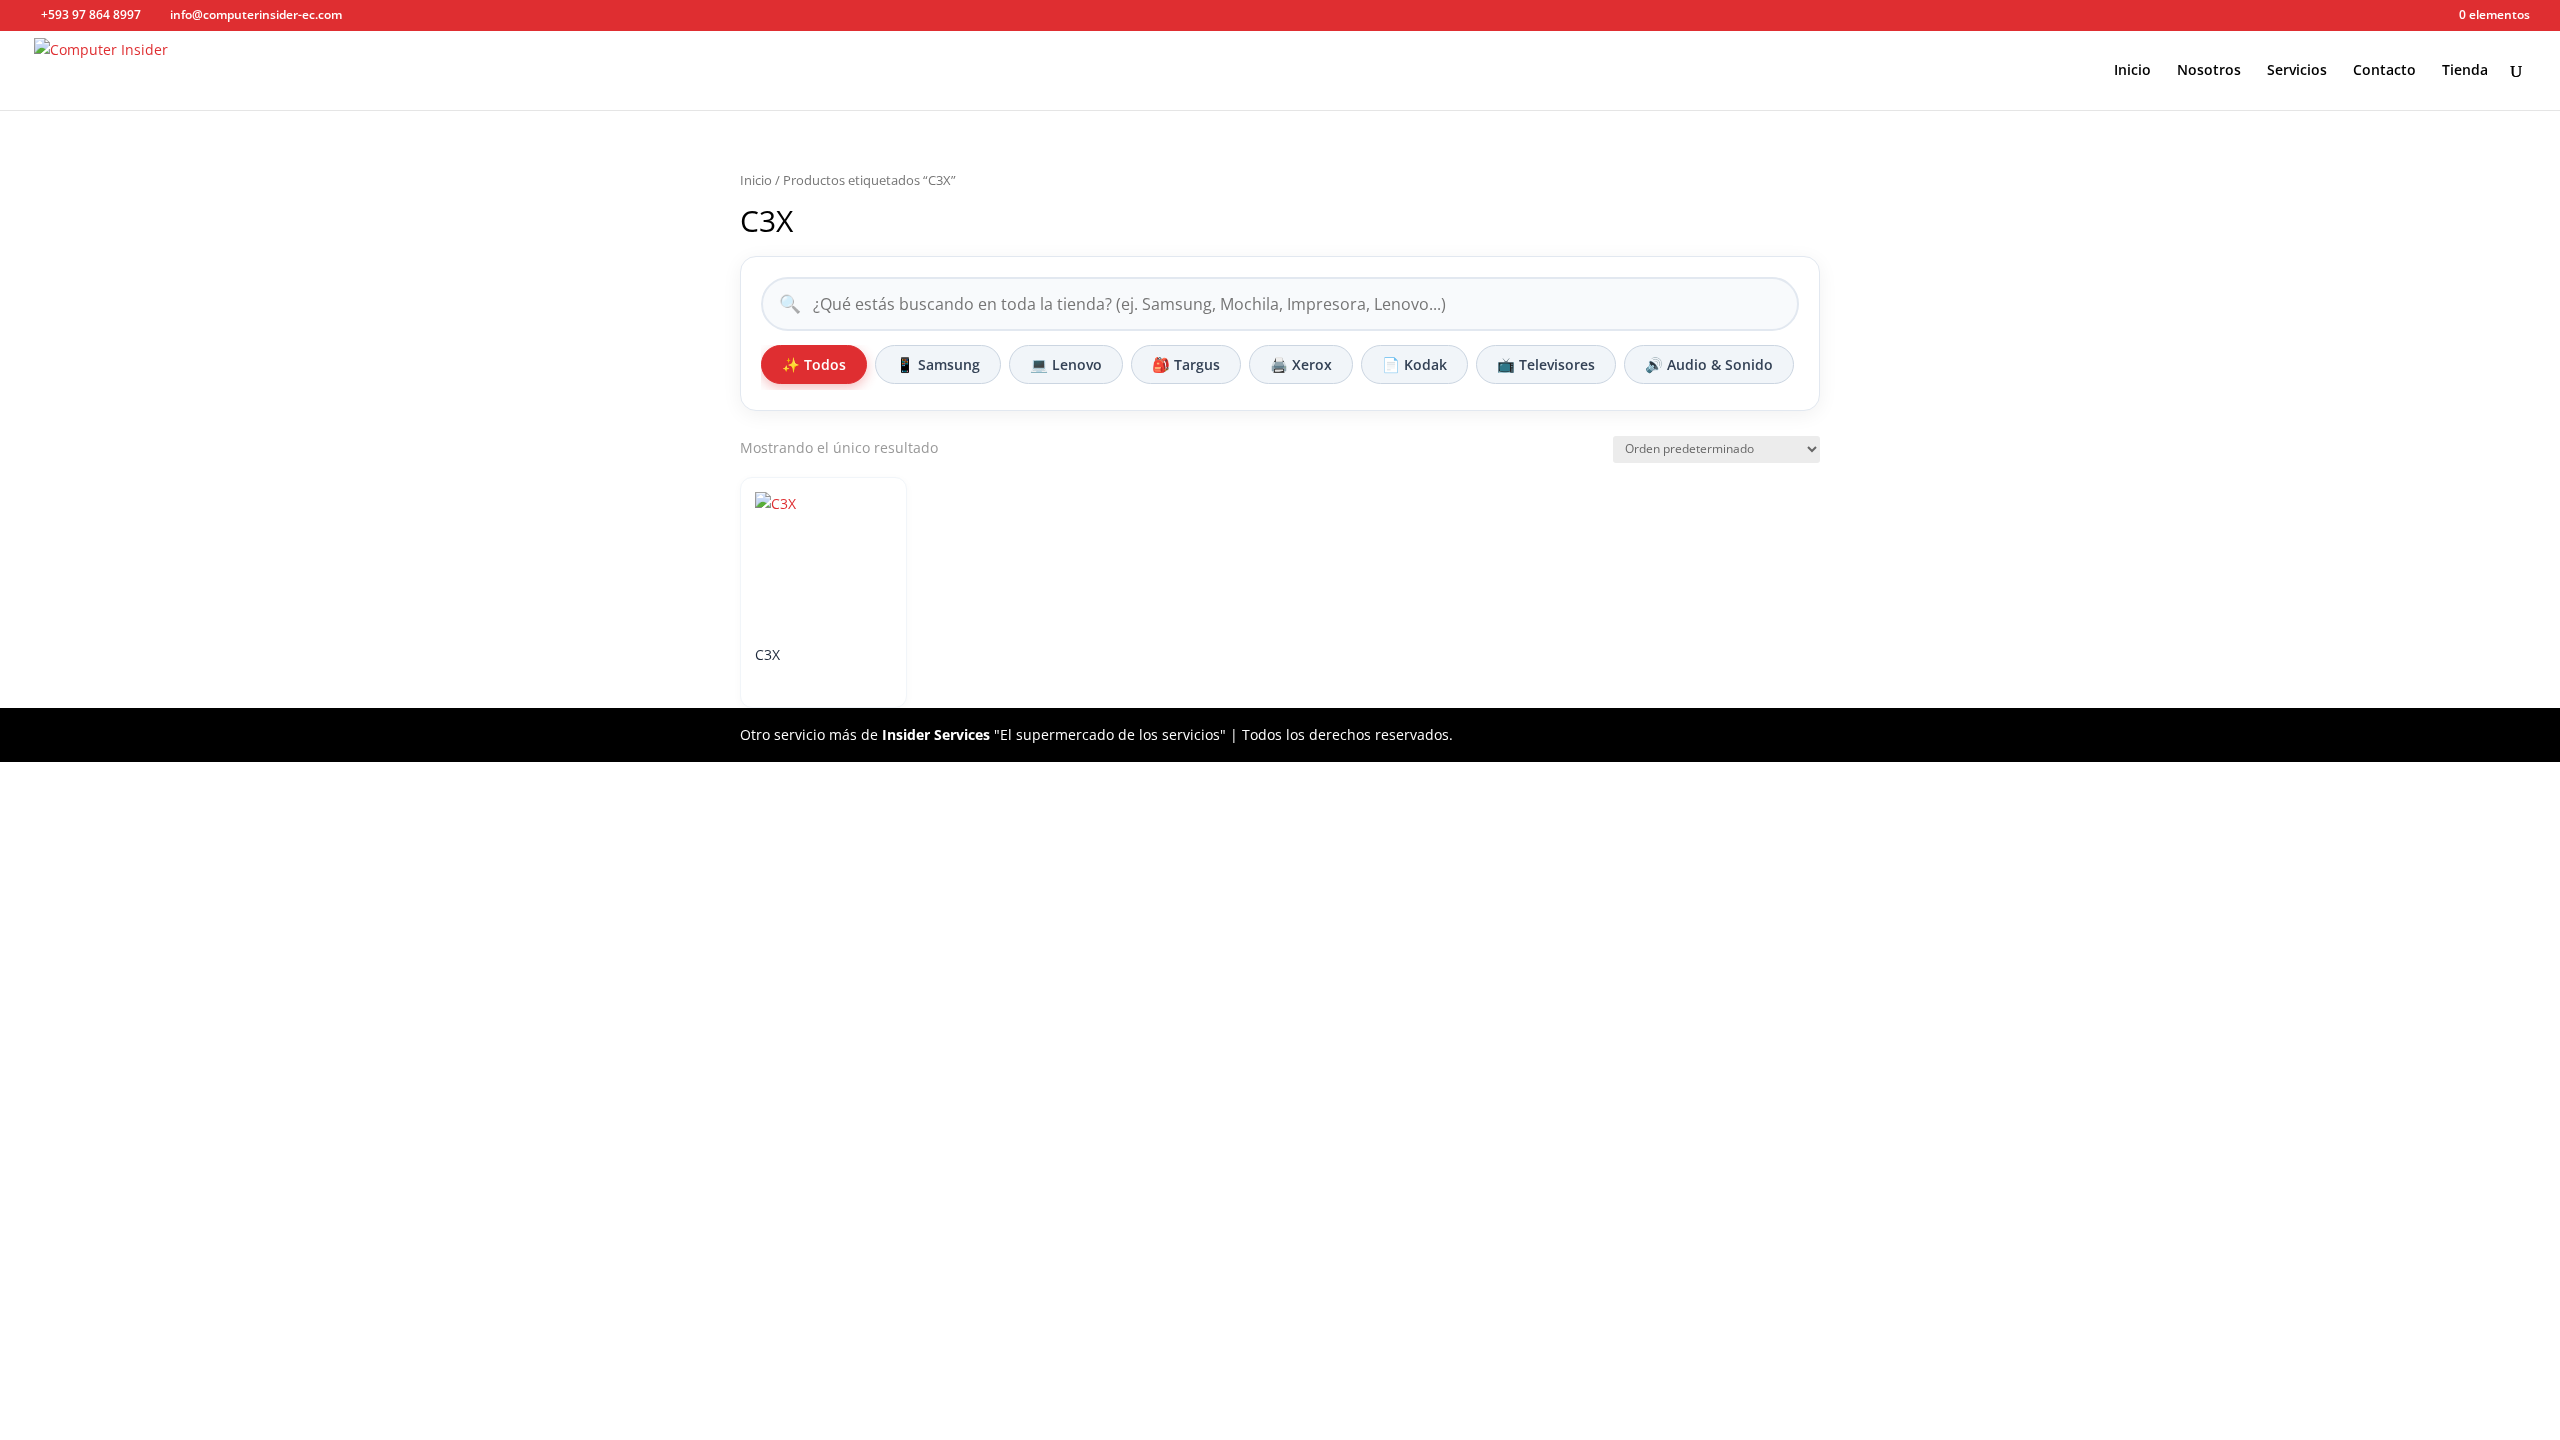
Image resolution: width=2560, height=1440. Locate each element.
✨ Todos (814, 364)
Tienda (2465, 71)
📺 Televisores (1546, 364)
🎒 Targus (1186, 364)
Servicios (2297, 71)
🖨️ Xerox (1301, 364)
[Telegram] (444, 16)
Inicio (2132, 71)
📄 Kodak (1414, 364)
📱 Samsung (938, 364)
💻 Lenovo (1066, 364)
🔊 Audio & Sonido (1709, 364)
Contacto (2384, 71)
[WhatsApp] (414, 16)
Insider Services (936, 734)
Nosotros (2209, 71)
